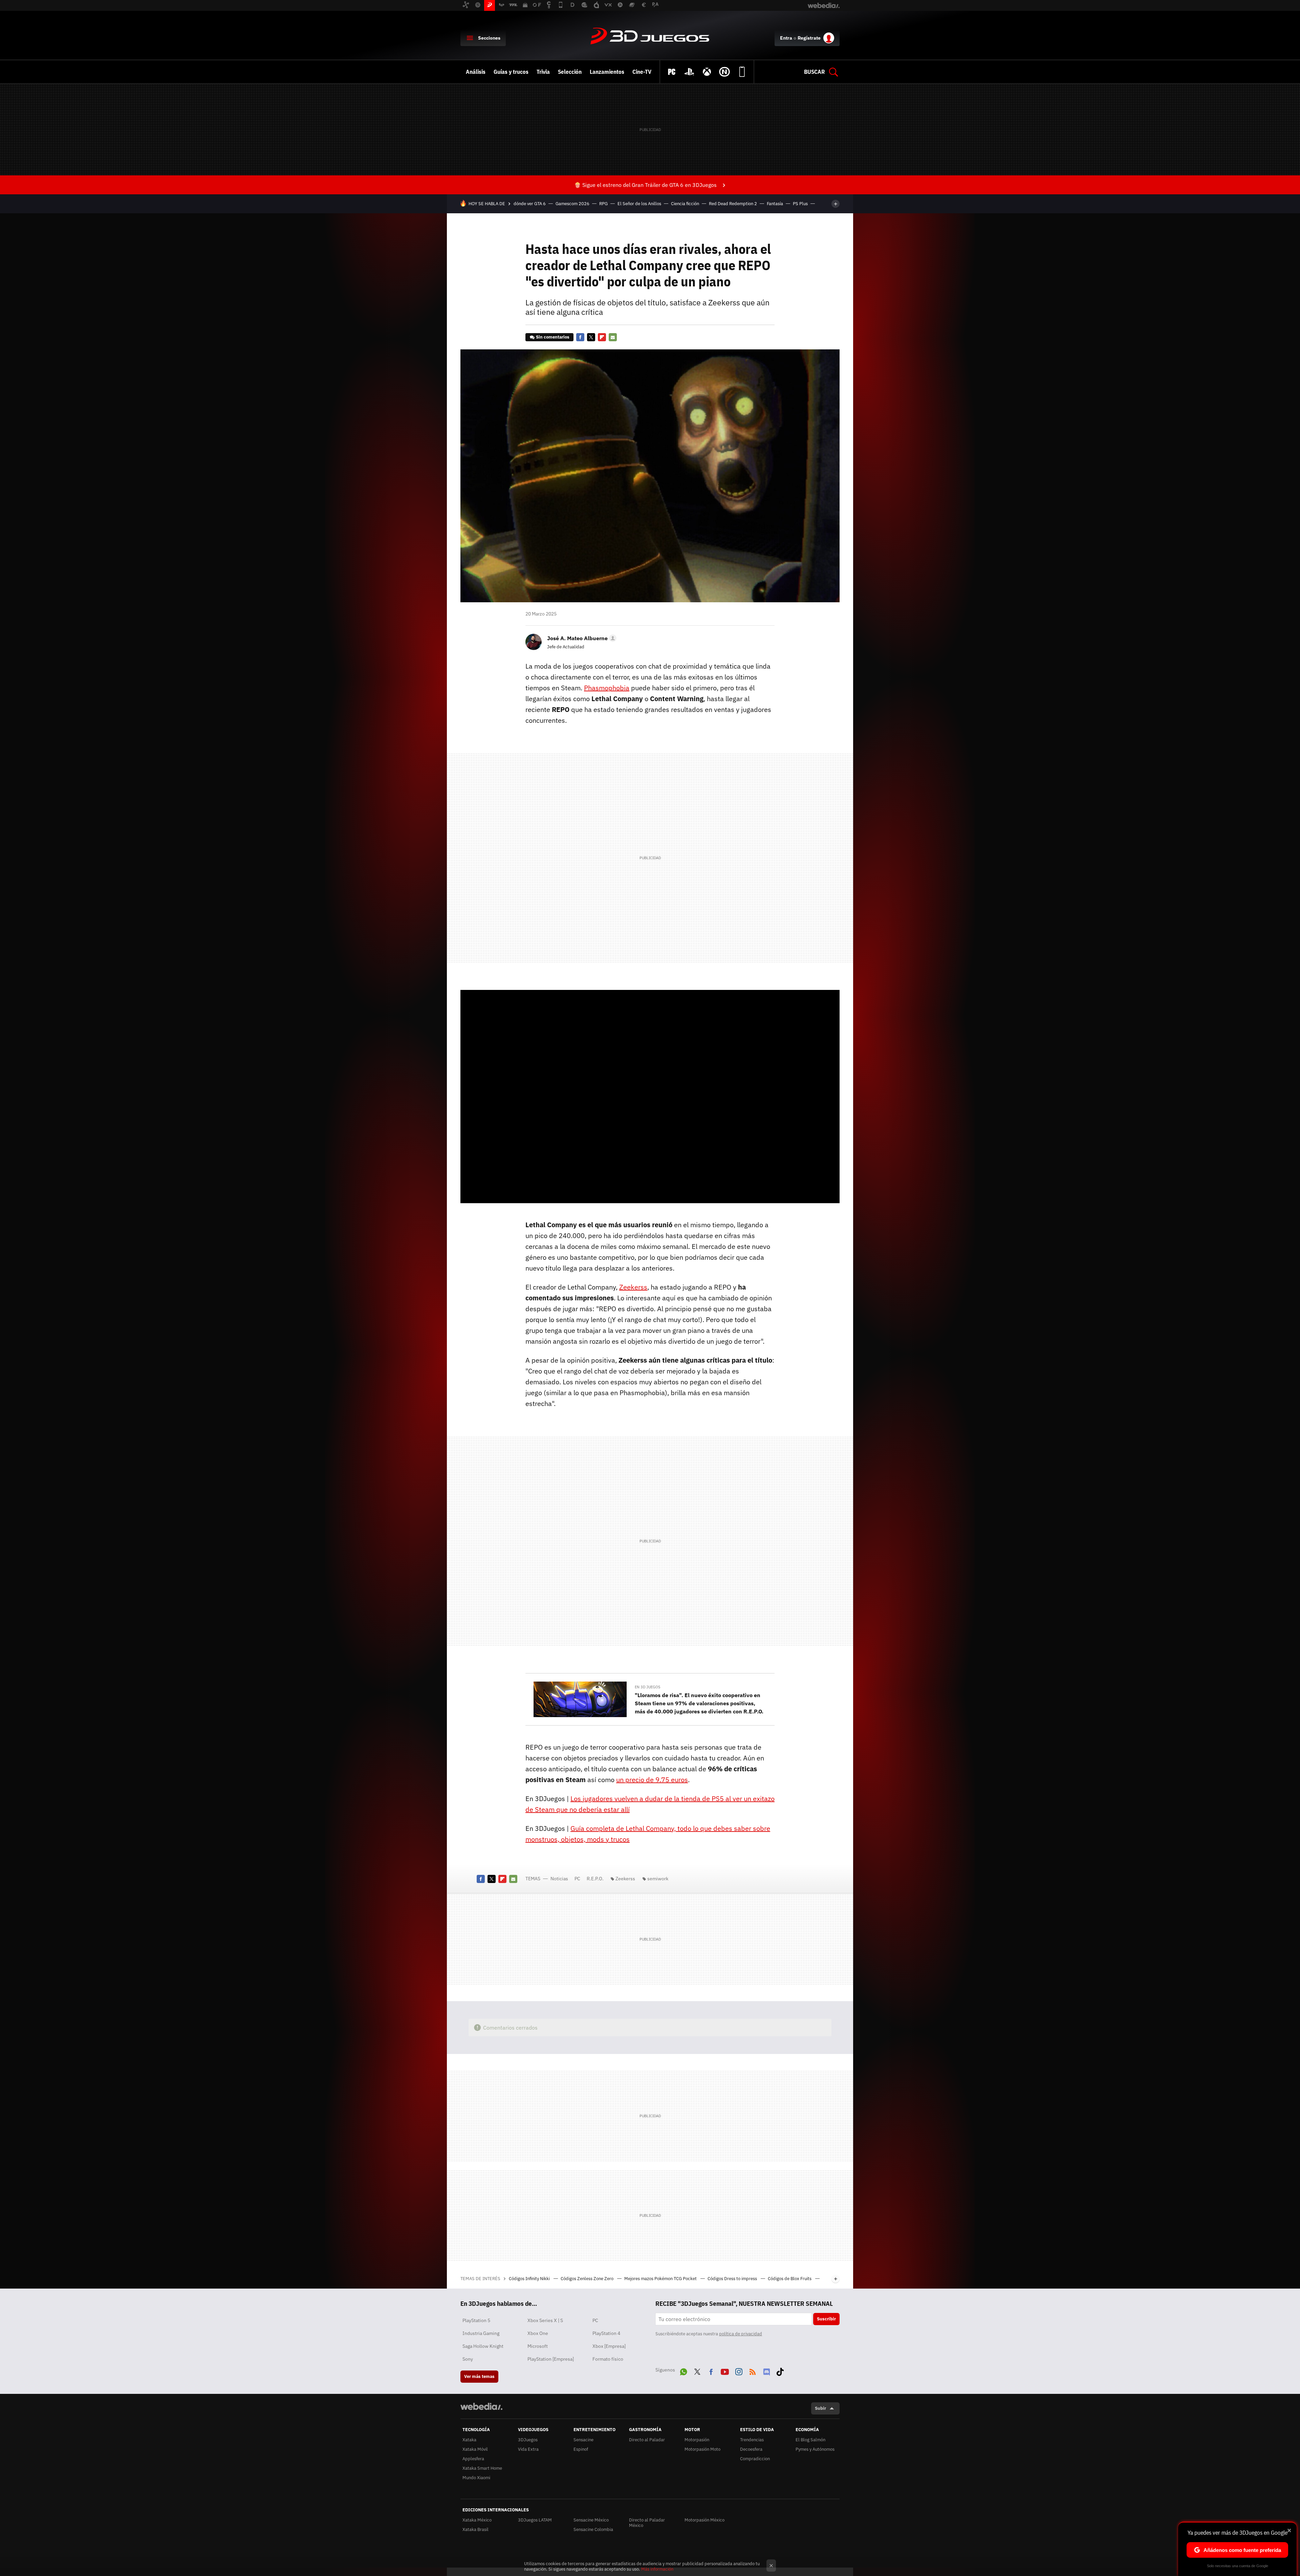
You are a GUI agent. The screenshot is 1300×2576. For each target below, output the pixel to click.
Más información (657, 2569)
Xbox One (538, 2333)
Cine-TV (642, 72)
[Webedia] (481, 2406)
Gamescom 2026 (572, 204)
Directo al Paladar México (647, 2523)
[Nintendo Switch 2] (724, 72)
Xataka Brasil (475, 2529)
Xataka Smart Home (482, 2468)
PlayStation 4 (606, 2333)
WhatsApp (684, 2371)
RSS (753, 2371)
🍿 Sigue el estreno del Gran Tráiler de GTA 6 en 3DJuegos (645, 185)
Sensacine (583, 2440)
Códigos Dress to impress (733, 2279)
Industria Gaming (481, 2333)
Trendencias (752, 2440)
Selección (570, 72)
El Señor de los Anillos (639, 204)
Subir (820, 2408)
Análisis (476, 72)
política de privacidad (741, 2334)
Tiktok (780, 2371)
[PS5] (689, 72)
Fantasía (775, 204)
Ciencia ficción (685, 204)
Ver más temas (479, 2376)
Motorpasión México (705, 2520)
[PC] (672, 72)
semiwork (658, 1879)
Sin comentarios (553, 337)
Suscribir (826, 2319)
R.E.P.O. (595, 1879)
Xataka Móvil (475, 2449)
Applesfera (473, 2459)
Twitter (591, 337)
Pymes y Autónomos (815, 2449)
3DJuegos (650, 37)
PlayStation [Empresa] (551, 2359)
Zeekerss (633, 1287)
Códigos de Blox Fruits (790, 2279)
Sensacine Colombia (593, 2529)
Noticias (559, 1879)
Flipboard (602, 337)
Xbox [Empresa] (609, 2346)
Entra (786, 38)
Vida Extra (528, 2449)
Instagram (739, 2371)
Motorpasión (697, 2440)
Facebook (580, 337)
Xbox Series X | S (545, 2320)
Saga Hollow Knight (483, 2346)
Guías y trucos (511, 72)
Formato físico (608, 2359)
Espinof (581, 2449)
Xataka (469, 2440)
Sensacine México (591, 2520)
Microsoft (538, 2346)
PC (577, 1879)
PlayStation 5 (476, 2320)
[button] (581, 638)
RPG (603, 204)
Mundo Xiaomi (476, 2478)
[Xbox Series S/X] (707, 72)
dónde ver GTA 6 (530, 204)
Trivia (543, 72)
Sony (468, 2359)
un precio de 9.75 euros (652, 1780)
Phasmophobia (607, 688)
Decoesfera (751, 2449)
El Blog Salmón (810, 2440)
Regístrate (809, 38)
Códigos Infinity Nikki (530, 2279)
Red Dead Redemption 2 (733, 204)
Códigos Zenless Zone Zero (588, 2279)
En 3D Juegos (647, 1687)
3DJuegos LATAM (535, 2520)
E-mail (613, 337)
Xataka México (477, 2520)
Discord (766, 2371)
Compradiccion (755, 2459)
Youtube (725, 2371)
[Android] (742, 72)
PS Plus (800, 204)
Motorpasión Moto (702, 2449)
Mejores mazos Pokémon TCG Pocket (661, 2279)
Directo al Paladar (647, 2440)
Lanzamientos (607, 72)
